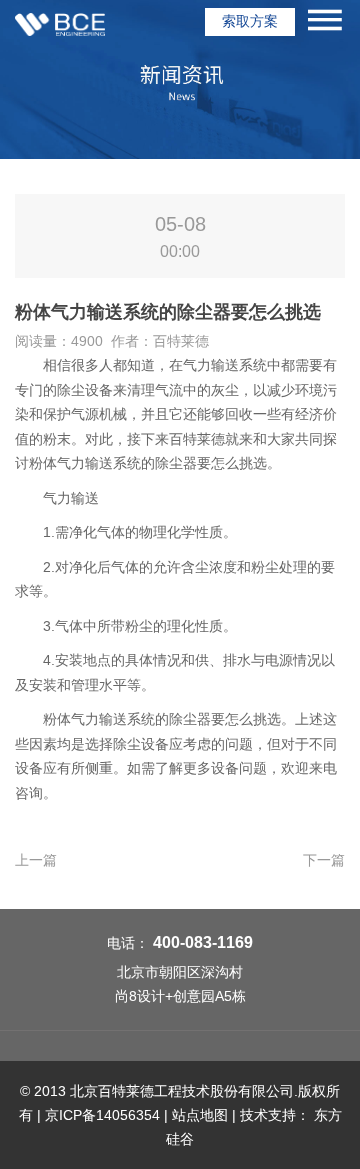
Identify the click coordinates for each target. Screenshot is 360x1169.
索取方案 (250, 21)
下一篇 (324, 860)
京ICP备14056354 (102, 1115)
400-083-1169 (203, 942)
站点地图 (200, 1115)
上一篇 (36, 860)
